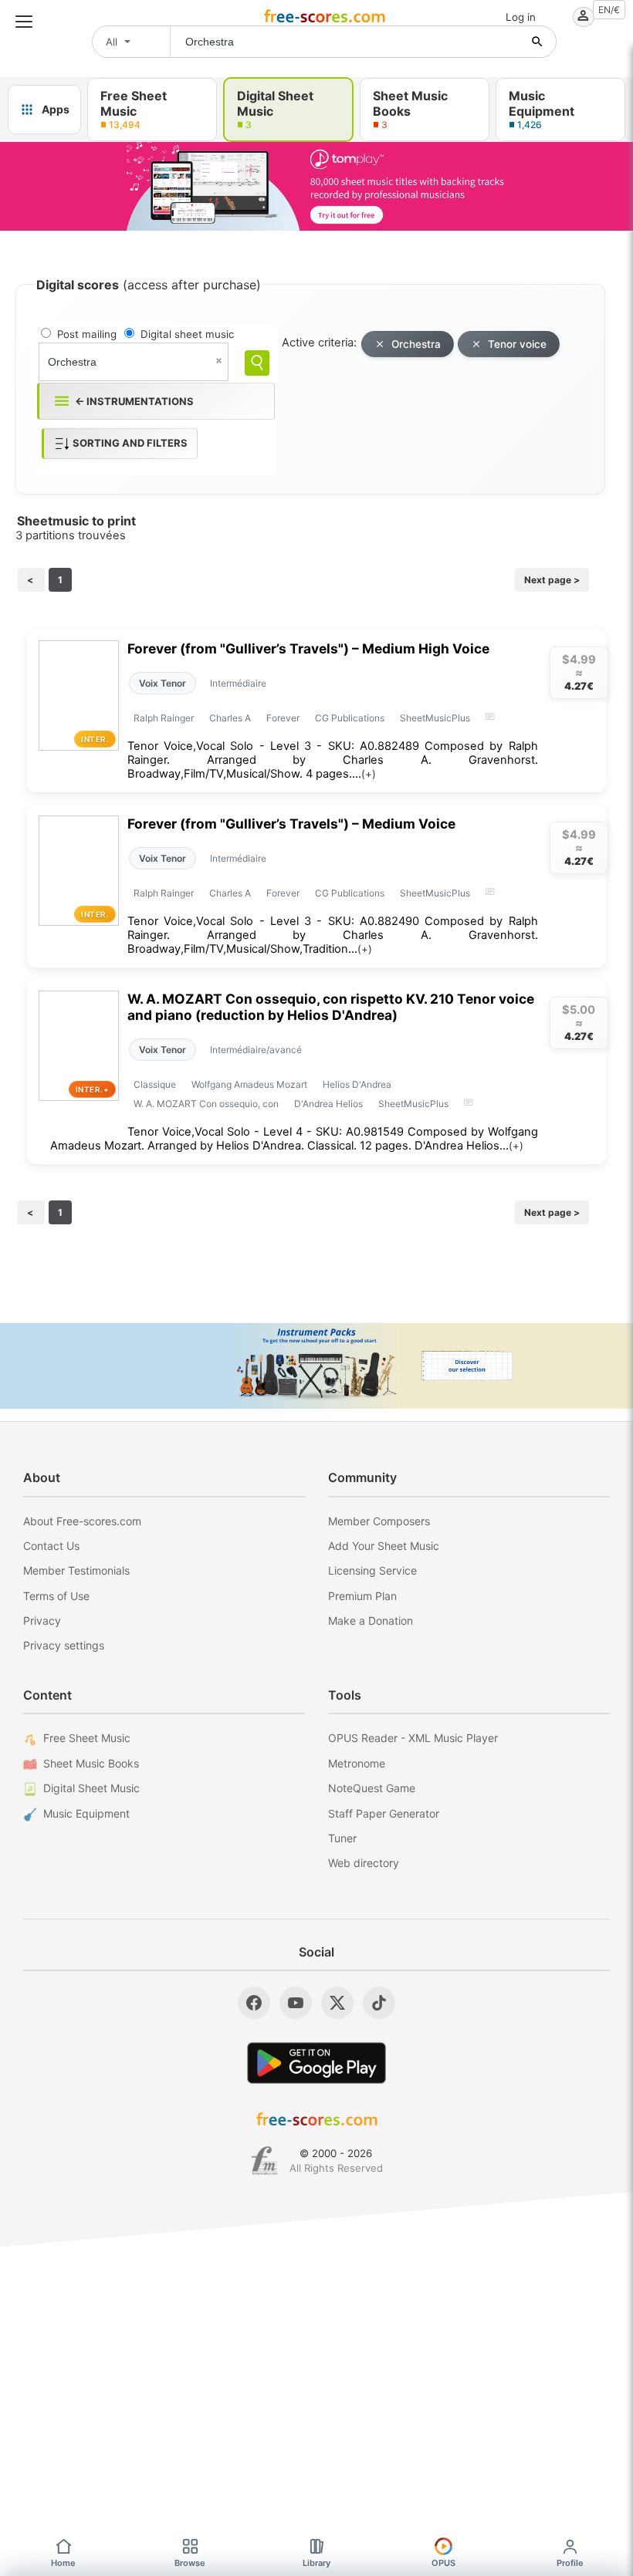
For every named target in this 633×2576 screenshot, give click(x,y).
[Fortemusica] (264, 2161)
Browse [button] (190, 2563)
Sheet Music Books (91, 1763)
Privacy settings (64, 1645)
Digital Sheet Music (91, 1788)
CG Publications (350, 718)
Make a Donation (371, 1621)
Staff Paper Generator (384, 1813)
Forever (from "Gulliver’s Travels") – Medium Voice (291, 824)
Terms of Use (56, 1596)
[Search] (257, 363)
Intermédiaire (238, 683)
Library (316, 2563)
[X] (337, 2003)
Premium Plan (362, 1596)
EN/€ (609, 10)
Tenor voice (517, 344)
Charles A (230, 718)
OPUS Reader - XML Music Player (413, 1738)
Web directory (364, 1863)
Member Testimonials (76, 1570)
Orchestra (416, 344)
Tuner (342, 1838)
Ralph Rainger (164, 718)
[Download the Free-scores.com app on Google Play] (316, 2063)
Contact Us (51, 1546)
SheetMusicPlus (435, 718)
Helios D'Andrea (357, 1084)
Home (63, 2563)
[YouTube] (296, 2003)
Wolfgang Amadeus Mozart (249, 1084)
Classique (155, 1084)
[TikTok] (379, 2003)
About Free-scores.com (82, 1521)
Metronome (357, 1763)
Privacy (42, 1621)
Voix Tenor (162, 683)
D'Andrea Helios (328, 1104)
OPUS (443, 2563)
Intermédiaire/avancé (256, 1050)
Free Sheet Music (87, 1738)
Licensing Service (372, 1570)
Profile (570, 2563)
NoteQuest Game (372, 1788)
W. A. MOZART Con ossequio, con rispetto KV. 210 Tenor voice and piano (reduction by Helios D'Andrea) (331, 1007)
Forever (283, 718)
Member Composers (379, 1521)
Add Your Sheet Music (384, 1546)
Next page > (552, 580)
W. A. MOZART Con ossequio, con (206, 1104)
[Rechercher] (537, 42)
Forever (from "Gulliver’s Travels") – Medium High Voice (308, 648)
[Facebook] (254, 2003)
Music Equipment (86, 1813)
